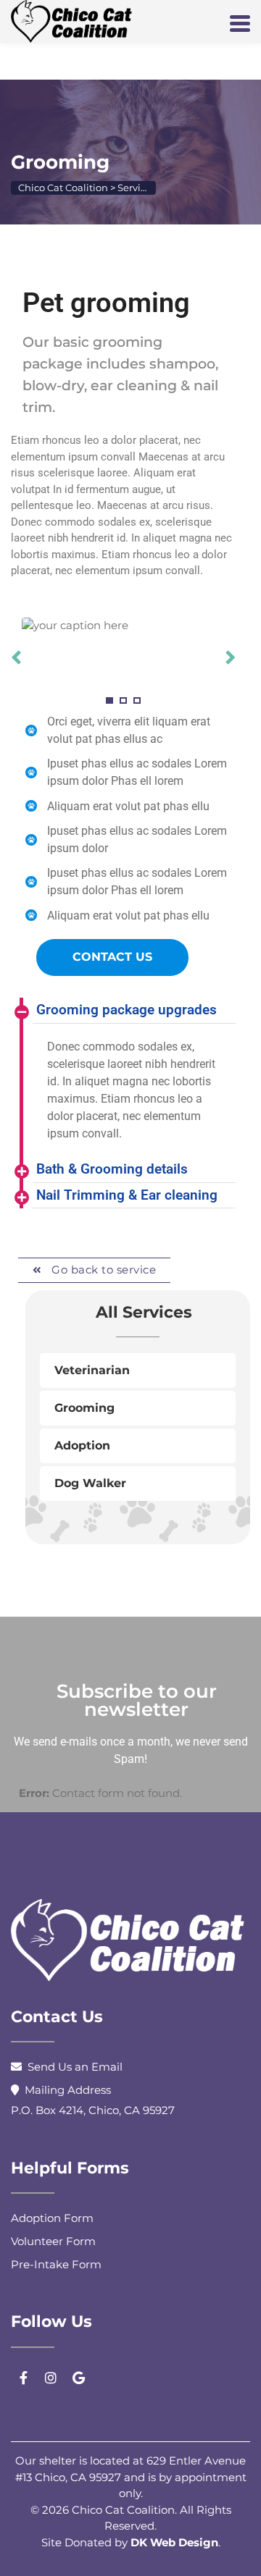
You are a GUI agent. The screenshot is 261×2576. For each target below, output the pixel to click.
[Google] (78, 2378)
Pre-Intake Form (56, 2264)
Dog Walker (90, 1483)
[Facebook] (23, 2378)
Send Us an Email (75, 2067)
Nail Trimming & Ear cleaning (127, 1195)
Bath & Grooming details (112, 1169)
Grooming (84, 1408)
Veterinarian (92, 1370)
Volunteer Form (53, 2241)
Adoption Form (52, 2218)
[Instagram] (51, 2378)
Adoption (82, 1445)
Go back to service (103, 1270)
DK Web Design (174, 2542)
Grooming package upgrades (127, 1010)
